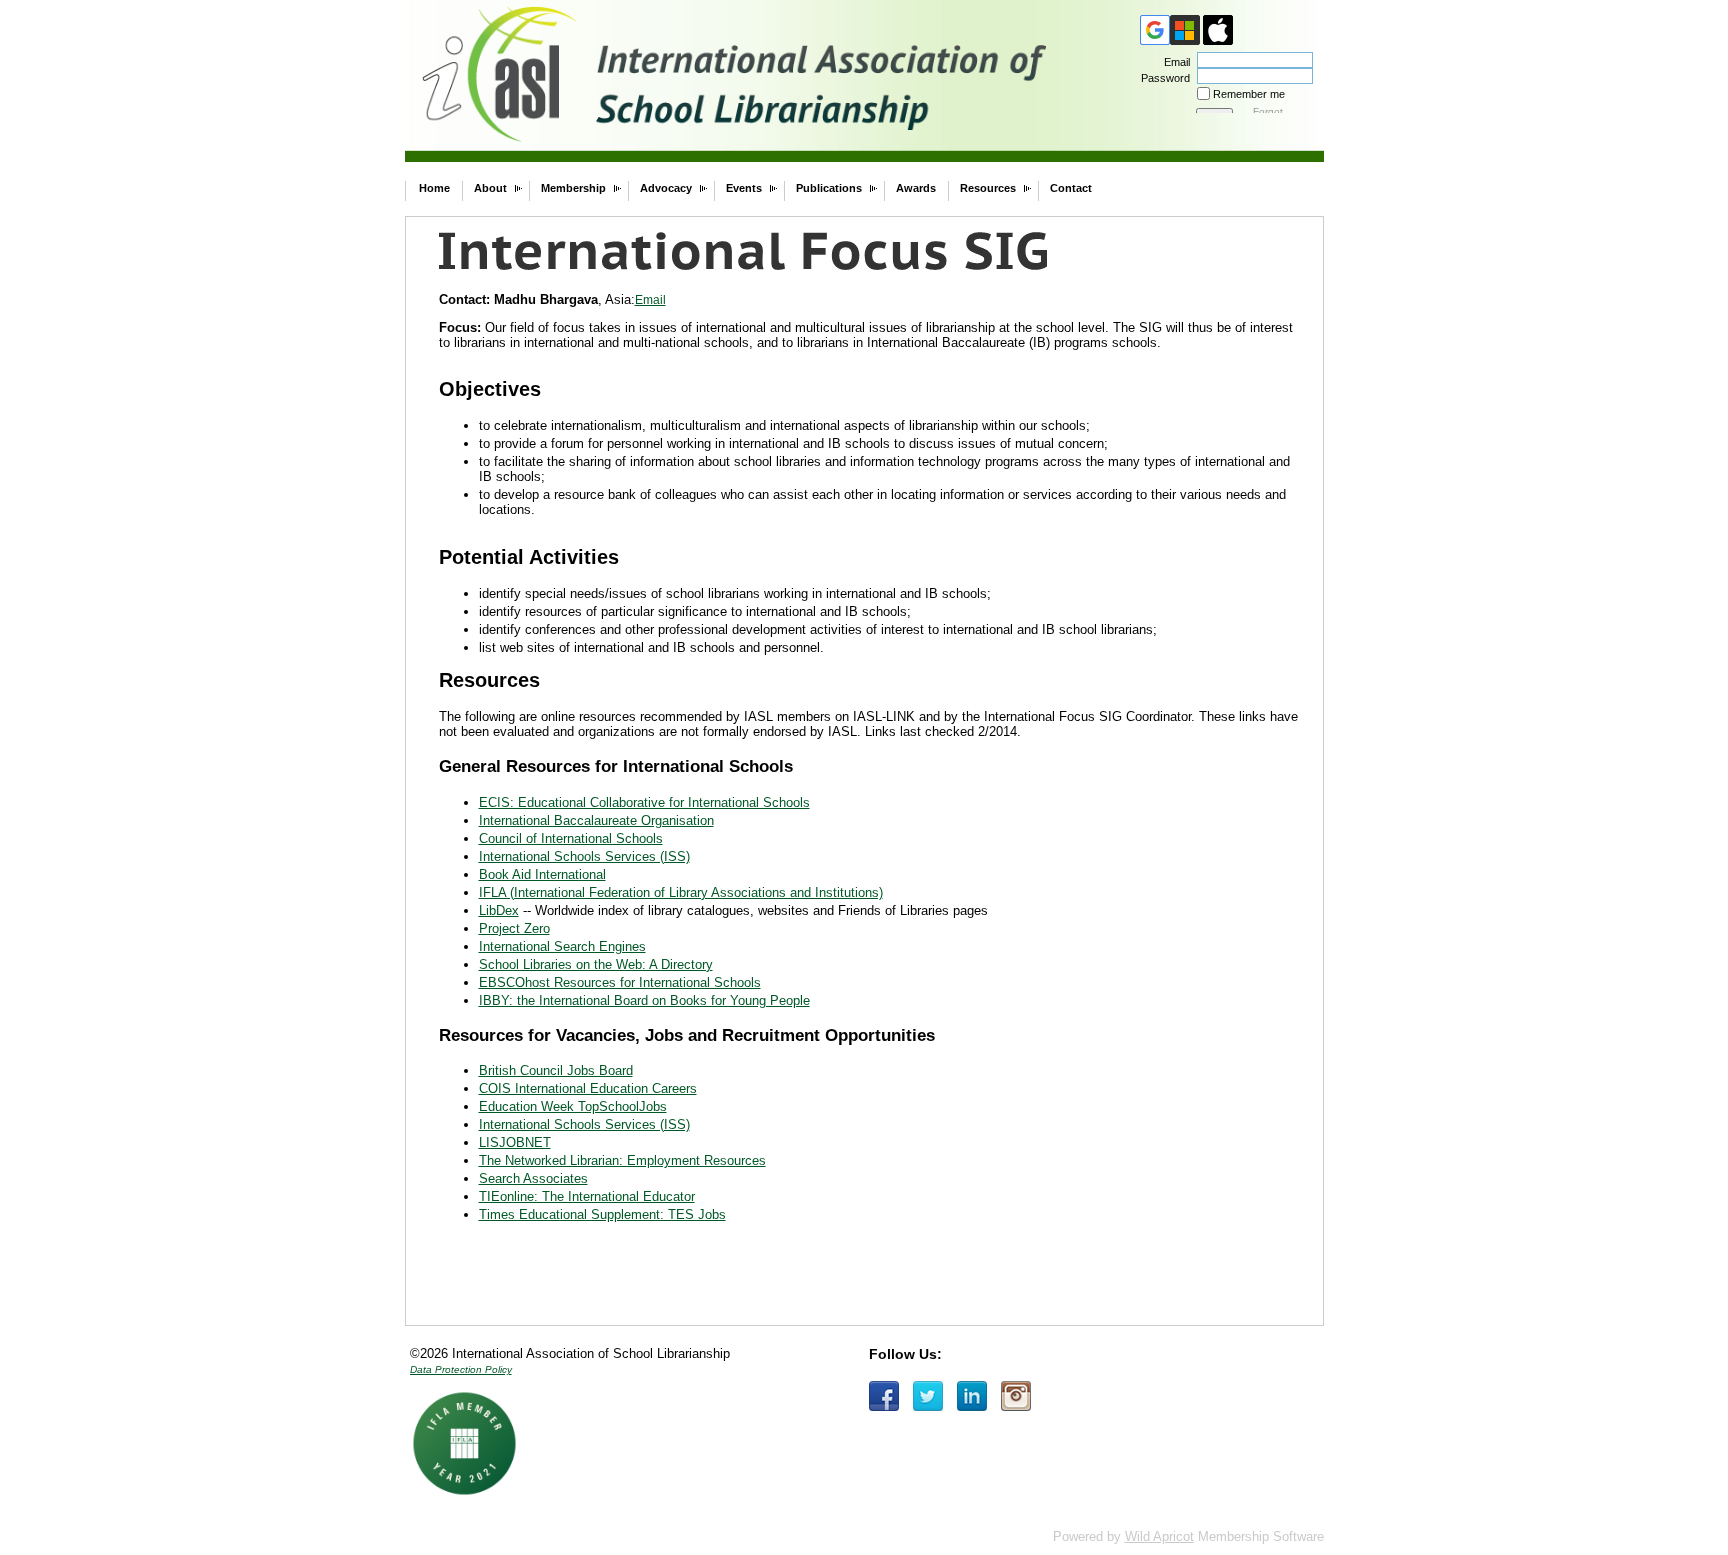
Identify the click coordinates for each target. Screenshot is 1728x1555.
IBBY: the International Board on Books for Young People (644, 1000)
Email (1173, 62)
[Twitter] (928, 1396)
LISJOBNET (515, 1142)
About (490, 188)
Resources (988, 188)
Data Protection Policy (461, 1369)
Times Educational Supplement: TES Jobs (602, 1214)
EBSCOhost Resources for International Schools (620, 982)
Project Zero (514, 928)
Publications (829, 188)
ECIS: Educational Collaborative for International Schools (644, 802)
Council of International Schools (571, 838)
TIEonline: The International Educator (587, 1196)
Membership (573, 188)
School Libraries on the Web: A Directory (596, 964)
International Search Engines (562, 946)
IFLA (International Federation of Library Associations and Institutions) (681, 892)
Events (744, 188)
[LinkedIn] (972, 1396)
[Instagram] (1016, 1396)
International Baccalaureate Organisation (596, 820)
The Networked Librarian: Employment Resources (622, 1160)
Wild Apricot (1159, 1536)
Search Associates (533, 1178)
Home (434, 188)
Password (1162, 78)
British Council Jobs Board (556, 1070)
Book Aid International (542, 874)
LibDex (499, 910)
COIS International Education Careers (588, 1088)
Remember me (1249, 94)
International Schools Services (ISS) (584, 856)
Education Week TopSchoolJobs (573, 1106)
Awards (916, 188)
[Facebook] (884, 1396)
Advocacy (666, 188)
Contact (1071, 188)
